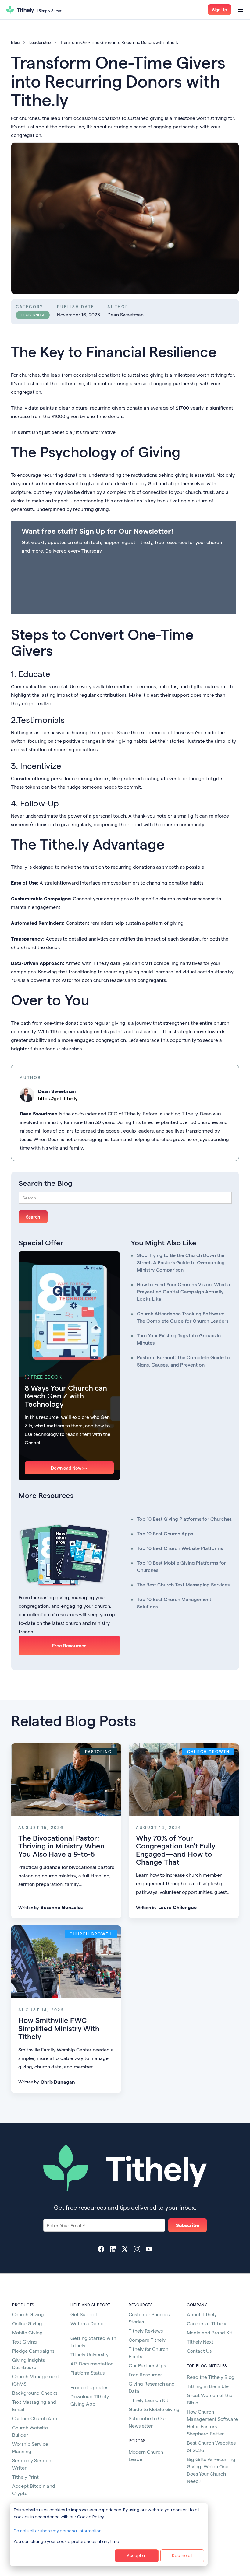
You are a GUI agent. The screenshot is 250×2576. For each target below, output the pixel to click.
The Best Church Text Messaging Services (183, 1585)
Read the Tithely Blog (211, 2377)
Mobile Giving (27, 2332)
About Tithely (202, 2314)
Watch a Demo (87, 2323)
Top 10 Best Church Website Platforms (180, 1548)
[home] (34, 10)
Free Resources (69, 1645)
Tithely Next (200, 2342)
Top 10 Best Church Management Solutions (174, 1603)
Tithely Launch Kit (148, 2400)
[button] (220, 10)
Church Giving (28, 2314)
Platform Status (87, 2373)
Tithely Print (25, 2477)
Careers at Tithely (207, 2323)
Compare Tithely (147, 2340)
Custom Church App (35, 2418)
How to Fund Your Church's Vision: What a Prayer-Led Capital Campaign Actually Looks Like (184, 1291)
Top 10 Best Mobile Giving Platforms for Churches (181, 1566)
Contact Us (199, 2351)
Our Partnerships (147, 2365)
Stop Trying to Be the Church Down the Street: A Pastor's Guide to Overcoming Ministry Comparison (181, 1262)
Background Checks (35, 2393)
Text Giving (25, 2342)
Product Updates (89, 2387)
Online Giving (27, 2323)
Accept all (137, 2555)
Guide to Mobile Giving (154, 2409)
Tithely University (89, 2354)
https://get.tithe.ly (58, 1098)
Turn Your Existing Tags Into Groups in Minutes (179, 1339)
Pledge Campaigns (33, 2351)
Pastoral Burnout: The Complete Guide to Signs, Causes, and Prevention (183, 1361)
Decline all (182, 2555)
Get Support (84, 2314)
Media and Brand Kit (210, 2332)
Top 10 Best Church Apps (165, 1533)
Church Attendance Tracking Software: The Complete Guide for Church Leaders (183, 1317)
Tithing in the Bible (208, 2386)
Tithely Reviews (146, 2331)
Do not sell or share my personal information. (58, 2531)
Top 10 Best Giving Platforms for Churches (184, 1519)
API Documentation (92, 2363)
